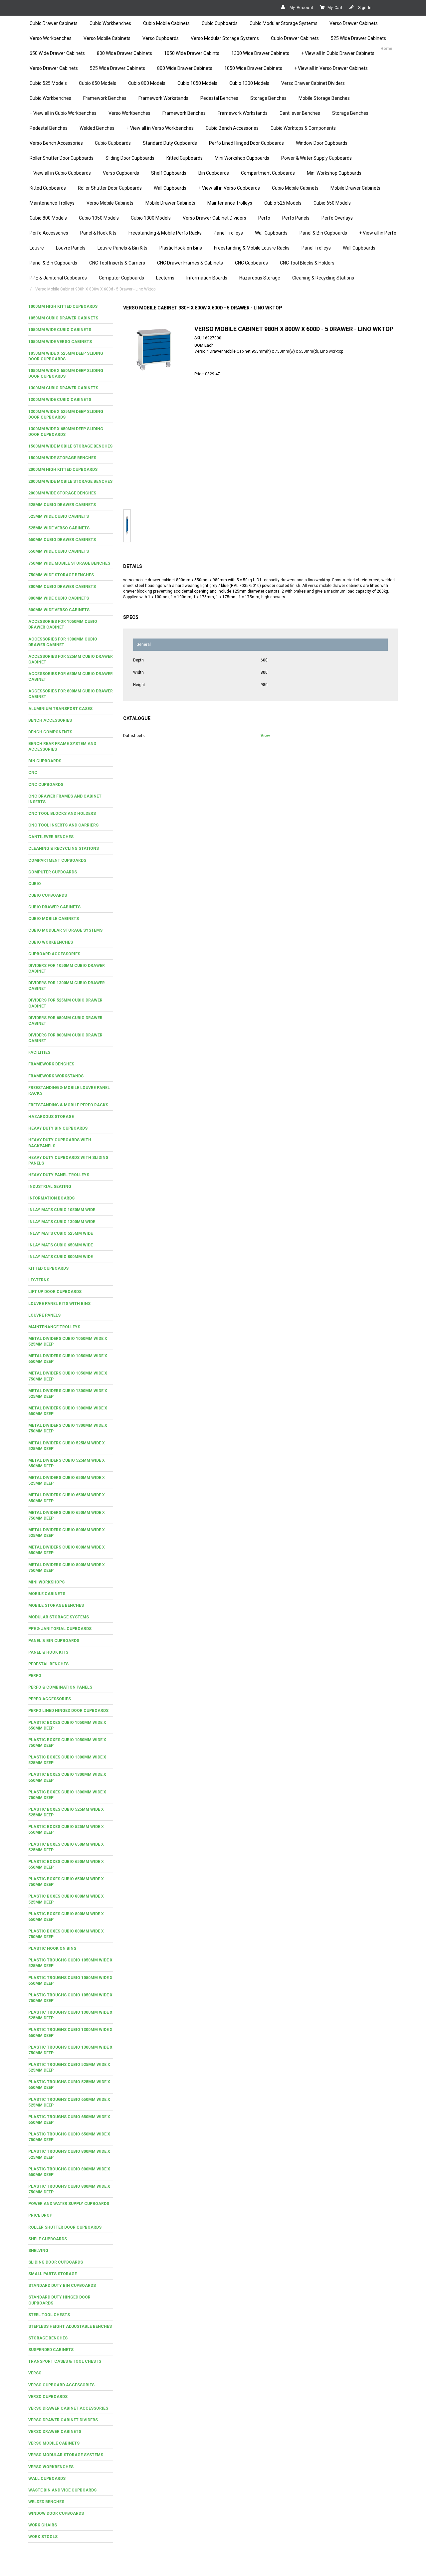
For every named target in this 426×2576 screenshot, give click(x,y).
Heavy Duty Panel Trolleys (59, 1175)
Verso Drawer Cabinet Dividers (313, 83)
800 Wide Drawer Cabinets (124, 53)
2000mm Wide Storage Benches (62, 493)
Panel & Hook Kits (98, 233)
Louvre (37, 248)
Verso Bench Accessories (56, 143)
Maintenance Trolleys (52, 203)
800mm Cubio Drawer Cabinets (62, 587)
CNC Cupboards (251, 263)
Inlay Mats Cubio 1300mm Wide (62, 1222)
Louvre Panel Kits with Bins (59, 1304)
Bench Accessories (50, 720)
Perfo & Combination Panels (60, 1687)
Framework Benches (105, 98)
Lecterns (165, 278)
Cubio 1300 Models (249, 83)
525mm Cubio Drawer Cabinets (62, 505)
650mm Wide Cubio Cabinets (59, 551)
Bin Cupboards (214, 173)
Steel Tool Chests (49, 2315)
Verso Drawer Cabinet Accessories (68, 2408)
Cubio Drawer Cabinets (54, 23)
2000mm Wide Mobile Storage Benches (70, 481)
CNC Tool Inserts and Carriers (63, 825)
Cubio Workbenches (110, 23)
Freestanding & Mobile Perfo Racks (165, 233)
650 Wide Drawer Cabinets (57, 53)
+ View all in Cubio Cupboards (60, 173)
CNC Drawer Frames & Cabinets (190, 263)
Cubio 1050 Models (197, 83)
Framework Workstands (163, 98)
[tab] (71, 307)
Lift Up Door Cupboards (55, 1292)
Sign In (364, 8)
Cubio (35, 884)
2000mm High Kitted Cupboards (63, 469)
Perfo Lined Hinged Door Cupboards (246, 143)
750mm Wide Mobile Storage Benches (69, 563)
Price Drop (40, 2215)
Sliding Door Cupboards (130, 158)
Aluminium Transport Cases (60, 709)
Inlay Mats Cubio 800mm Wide (61, 1257)
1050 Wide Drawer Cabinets (253, 68)
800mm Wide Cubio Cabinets (59, 598)
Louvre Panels (71, 248)
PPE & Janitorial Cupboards (58, 278)
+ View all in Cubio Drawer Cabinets (338, 53)
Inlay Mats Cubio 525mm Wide (61, 1233)
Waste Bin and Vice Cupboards (62, 2490)
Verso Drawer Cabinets (354, 23)
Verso (35, 2373)
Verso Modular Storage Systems (225, 38)
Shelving (38, 2251)
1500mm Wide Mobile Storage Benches (70, 446)
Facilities (39, 1052)
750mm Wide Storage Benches (61, 575)
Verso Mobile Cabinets (107, 38)
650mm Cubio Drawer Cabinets (62, 540)
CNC (33, 773)
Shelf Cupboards (169, 173)
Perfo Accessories (49, 233)
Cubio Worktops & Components (303, 128)
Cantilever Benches (300, 113)
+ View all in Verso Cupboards (229, 188)
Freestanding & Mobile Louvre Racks (252, 248)
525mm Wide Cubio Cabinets (59, 516)
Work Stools (43, 2537)
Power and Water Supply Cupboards (69, 2204)
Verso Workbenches (51, 38)
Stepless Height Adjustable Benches (70, 2326)
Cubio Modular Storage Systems (284, 23)
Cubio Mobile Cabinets (166, 23)
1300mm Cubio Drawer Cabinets (63, 388)
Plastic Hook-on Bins (181, 248)
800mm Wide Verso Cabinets (59, 610)
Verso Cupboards (161, 38)
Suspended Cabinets (51, 2350)
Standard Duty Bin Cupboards (62, 2286)
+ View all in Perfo (378, 233)
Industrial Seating (50, 1187)
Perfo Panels (296, 218)
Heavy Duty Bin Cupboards (58, 1128)
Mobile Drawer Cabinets (355, 188)
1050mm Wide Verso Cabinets (60, 342)
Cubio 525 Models (48, 83)
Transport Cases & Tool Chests (65, 2361)
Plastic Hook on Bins (52, 1948)
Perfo (264, 218)
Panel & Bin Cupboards (323, 233)
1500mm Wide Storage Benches (62, 458)
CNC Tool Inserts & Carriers (117, 263)
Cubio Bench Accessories (232, 128)
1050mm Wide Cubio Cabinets (60, 330)
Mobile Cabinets (47, 1594)
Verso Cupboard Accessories (61, 2385)
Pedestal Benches (219, 98)
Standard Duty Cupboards (170, 143)
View (265, 736)
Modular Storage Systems (59, 1617)
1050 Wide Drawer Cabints (192, 53)
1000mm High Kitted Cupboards (63, 306)
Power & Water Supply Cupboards (317, 158)
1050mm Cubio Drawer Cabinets (63, 318)
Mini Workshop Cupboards (242, 158)
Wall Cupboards (170, 188)
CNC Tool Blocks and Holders (62, 814)
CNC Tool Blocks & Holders (307, 263)
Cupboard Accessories (54, 954)
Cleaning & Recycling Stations (323, 278)
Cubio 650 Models (98, 83)
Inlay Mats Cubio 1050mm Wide (62, 1210)
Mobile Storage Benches (324, 98)
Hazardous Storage (260, 278)
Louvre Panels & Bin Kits (122, 248)
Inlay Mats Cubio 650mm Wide (61, 1245)
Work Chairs (43, 2525)
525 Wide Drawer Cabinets (358, 38)
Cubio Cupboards (220, 23)
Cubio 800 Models (147, 83)
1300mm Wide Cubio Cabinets (60, 400)
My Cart (335, 8)
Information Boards (207, 278)
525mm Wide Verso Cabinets (59, 528)
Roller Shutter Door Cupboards (62, 158)
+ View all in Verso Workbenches (160, 128)
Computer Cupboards (121, 278)
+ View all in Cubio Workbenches (63, 113)
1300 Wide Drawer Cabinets (260, 53)
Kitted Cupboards (185, 158)
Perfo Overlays (337, 218)
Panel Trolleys (228, 233)
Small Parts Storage (53, 2274)
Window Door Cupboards (322, 143)
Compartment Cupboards (268, 173)
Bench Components (50, 732)
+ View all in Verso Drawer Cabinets (331, 68)
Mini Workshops (46, 1582)
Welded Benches (97, 128)
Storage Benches (268, 98)
